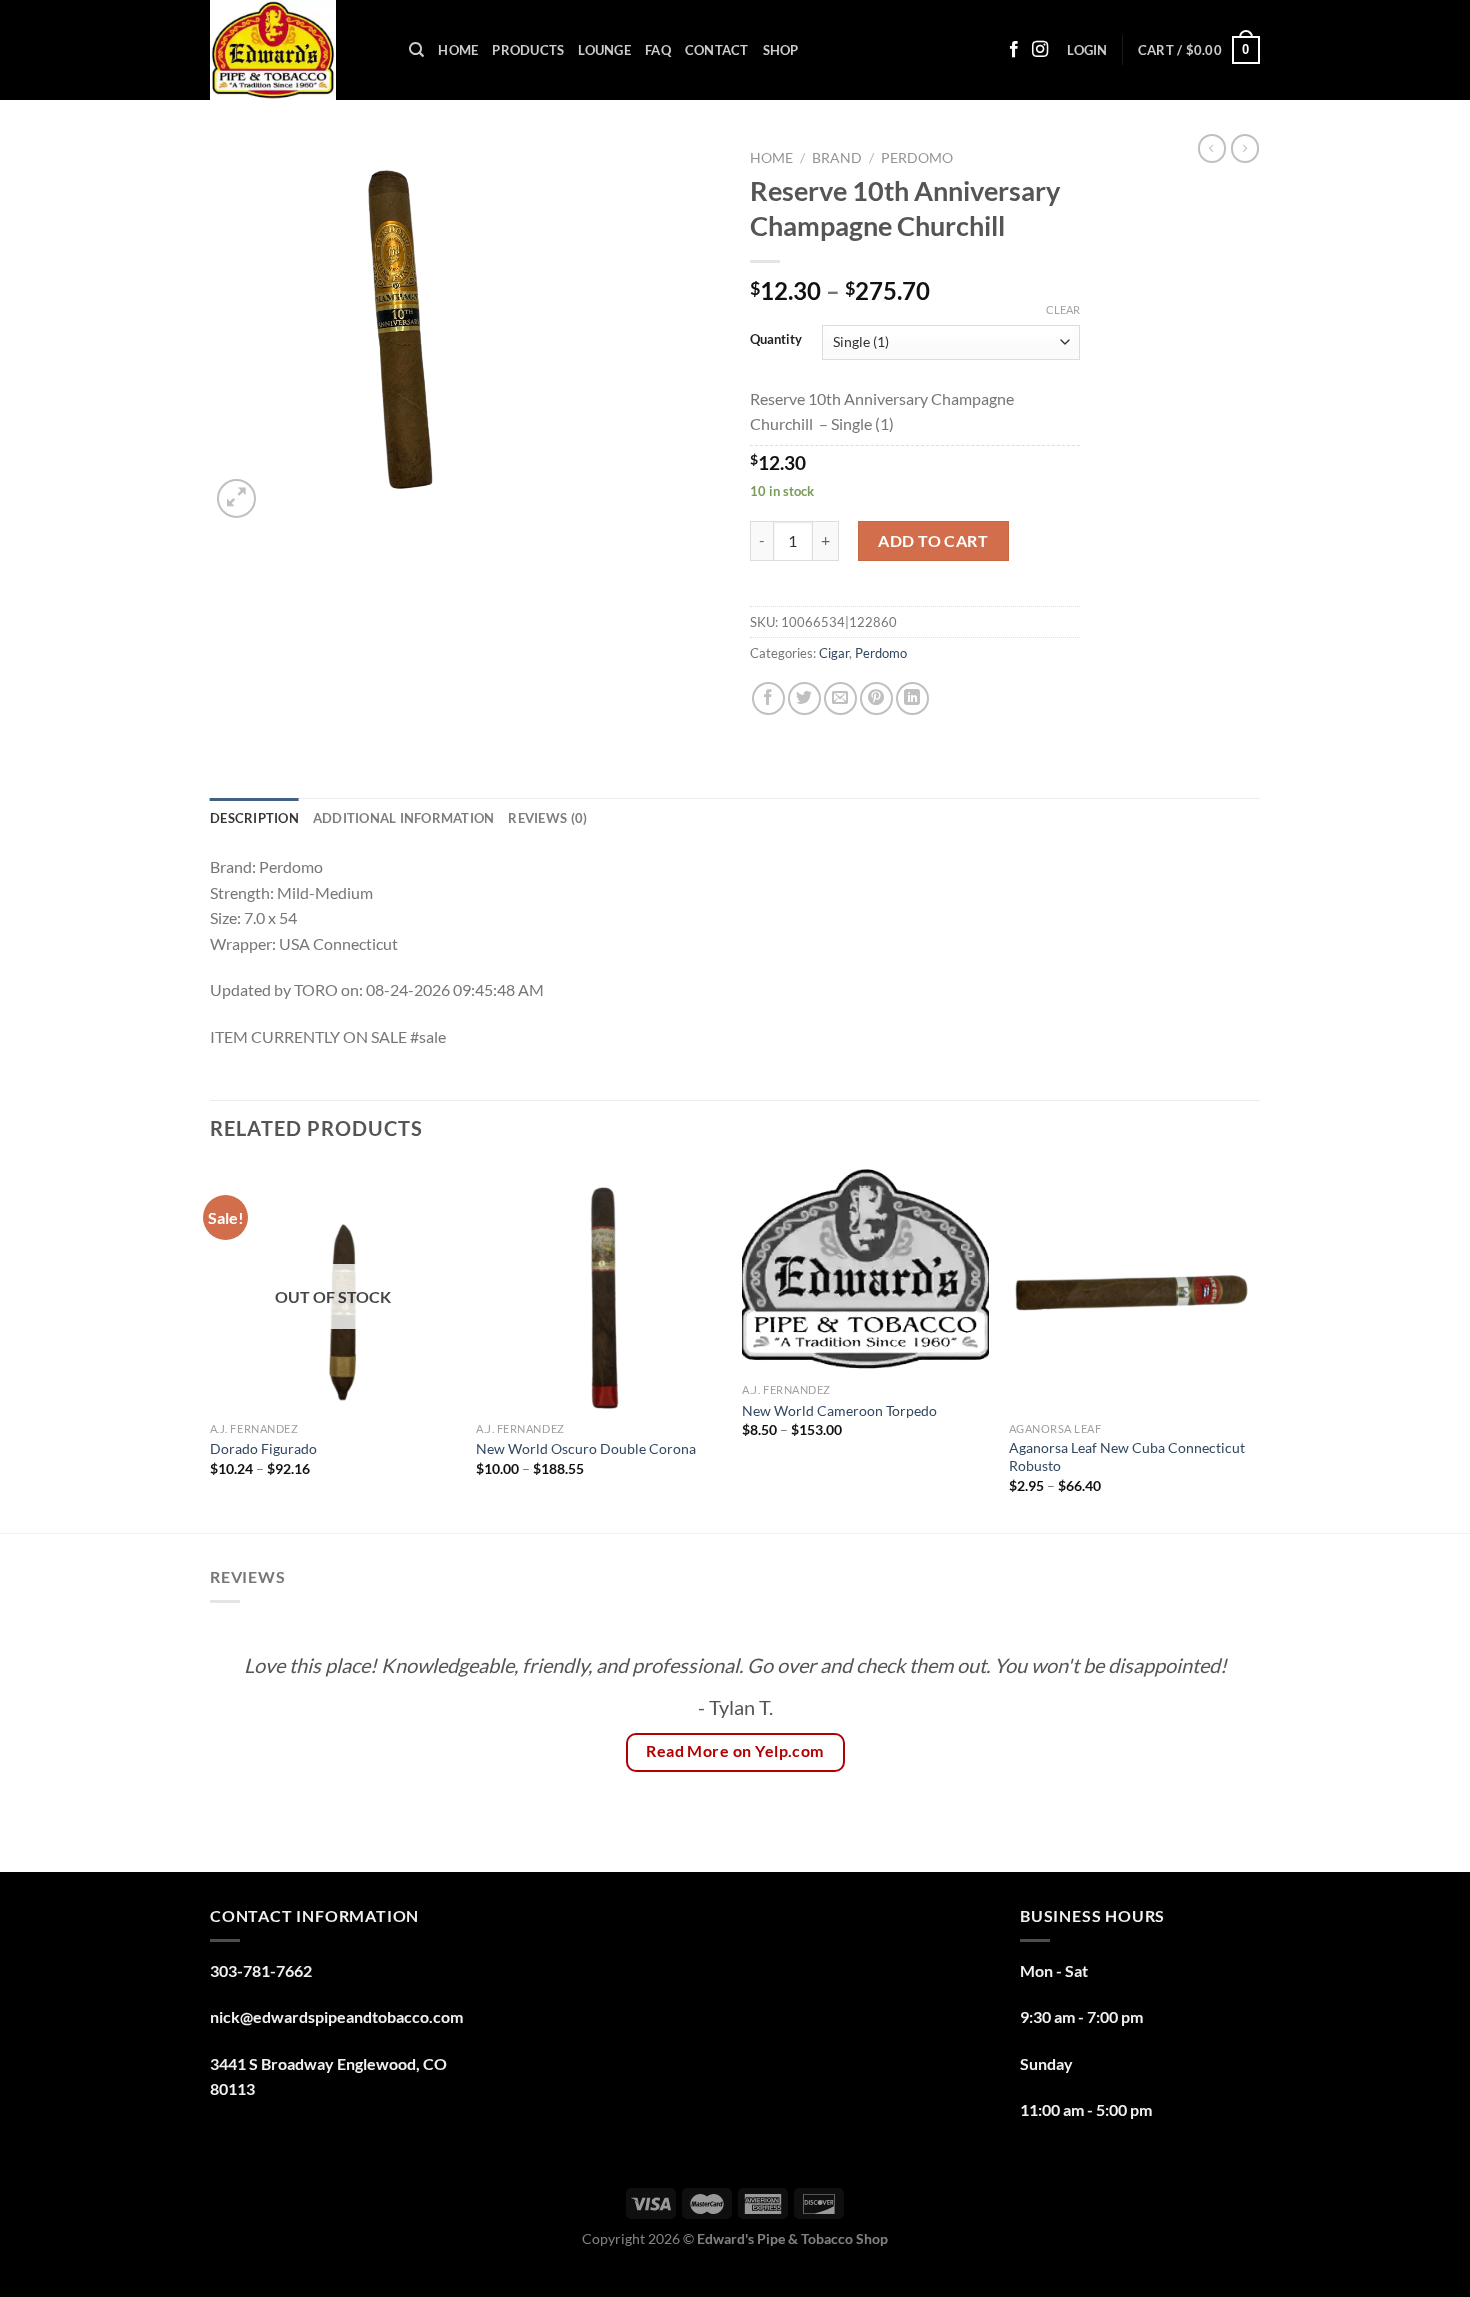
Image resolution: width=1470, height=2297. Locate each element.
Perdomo (917, 158)
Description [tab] (254, 818)
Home (458, 50)
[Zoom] (236, 498)
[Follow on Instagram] (1040, 50)
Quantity (776, 340)
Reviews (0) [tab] (547, 818)
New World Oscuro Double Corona (586, 1448)
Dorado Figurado (263, 1448)
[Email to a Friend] (840, 698)
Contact (717, 50)
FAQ (658, 50)
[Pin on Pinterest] (876, 698)
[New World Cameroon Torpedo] (865, 1269)
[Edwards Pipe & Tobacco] (294, 50)
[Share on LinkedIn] (912, 698)
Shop (781, 50)
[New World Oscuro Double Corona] (599, 1288)
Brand (837, 158)
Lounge (604, 50)
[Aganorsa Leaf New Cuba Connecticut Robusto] (1132, 1288)
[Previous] (211, 1347)
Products (528, 50)
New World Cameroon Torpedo (839, 1410)
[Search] (416, 50)
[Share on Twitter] (804, 698)
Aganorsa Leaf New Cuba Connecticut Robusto (1127, 1457)
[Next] (1254, 1347)
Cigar (834, 653)
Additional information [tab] (404, 818)
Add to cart (933, 540)
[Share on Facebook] (768, 698)
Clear (1063, 309)
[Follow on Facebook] (1014, 50)
